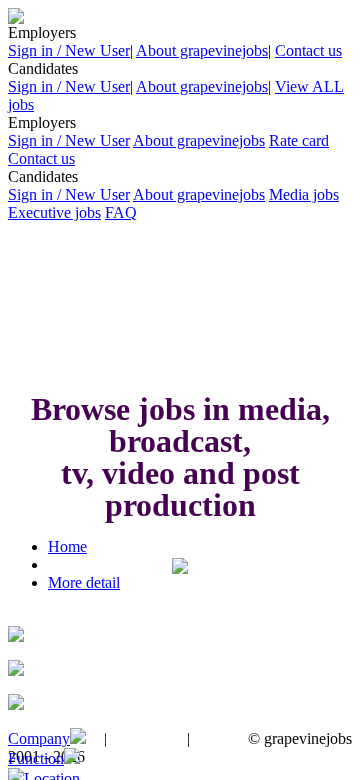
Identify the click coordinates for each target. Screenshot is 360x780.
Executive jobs (54, 212)
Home (67, 546)
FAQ (121, 212)
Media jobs (304, 194)
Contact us (308, 50)
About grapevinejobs (202, 50)
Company (39, 738)
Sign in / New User (69, 50)
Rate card (299, 140)
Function (36, 758)
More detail (84, 582)
